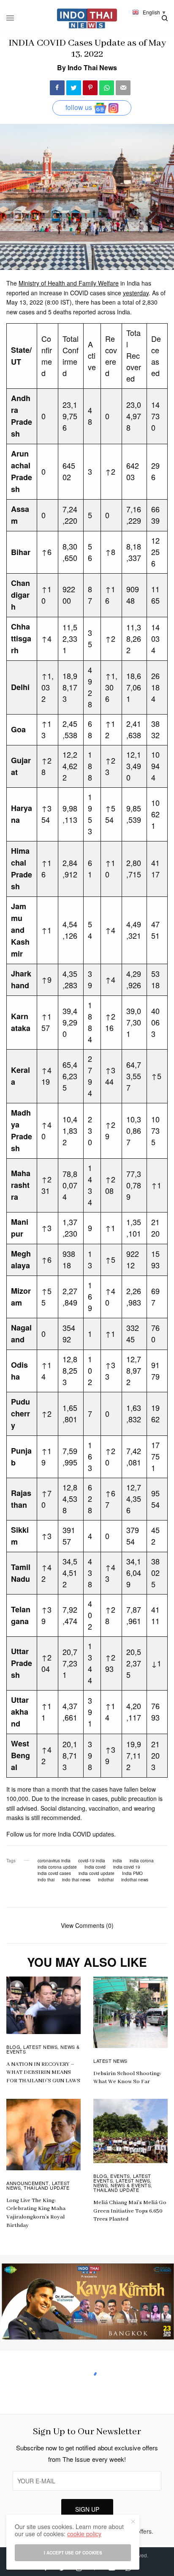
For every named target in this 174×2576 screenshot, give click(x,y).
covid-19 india (92, 1861)
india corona (142, 1861)
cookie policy (84, 2534)
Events (120, 2176)
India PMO (132, 1873)
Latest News (40, 2047)
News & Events (131, 2185)
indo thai (46, 1880)
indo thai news (76, 1880)
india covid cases (54, 1873)
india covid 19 (127, 1867)
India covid (95, 1867)
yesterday (136, 293)
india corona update (57, 1867)
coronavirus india (54, 1861)
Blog (13, 2047)
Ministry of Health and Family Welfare (69, 283)
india (117, 1861)
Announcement (28, 2183)
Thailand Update (46, 2188)
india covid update (97, 1873)
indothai (106, 1880)
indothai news (135, 1880)
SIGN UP (87, 2509)
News (101, 2185)
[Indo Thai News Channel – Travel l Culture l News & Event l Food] (87, 18)
